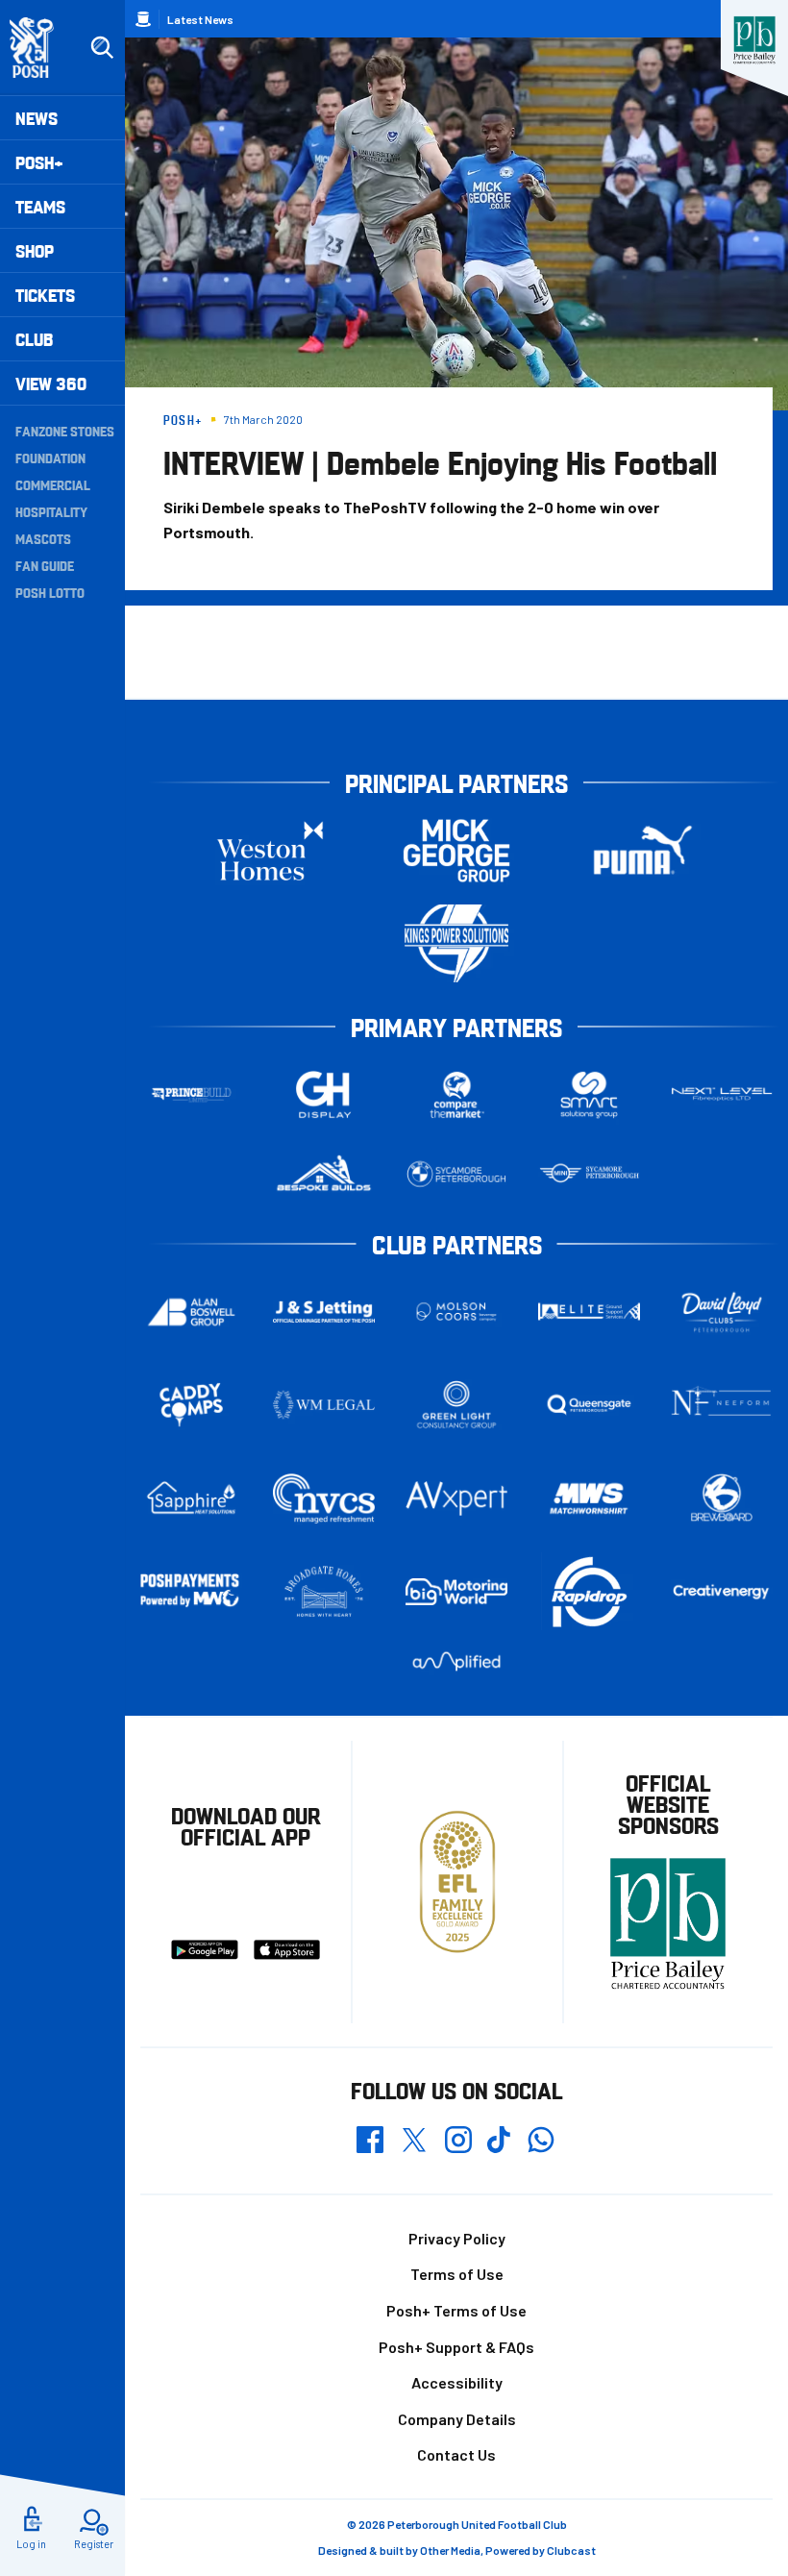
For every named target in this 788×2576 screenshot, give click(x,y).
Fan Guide (45, 565)
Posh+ (39, 162)
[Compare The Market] (456, 1094)
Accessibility (457, 2382)
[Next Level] (722, 1094)
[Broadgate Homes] (324, 1591)
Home (143, 19)
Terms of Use (457, 2274)
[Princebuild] (191, 1094)
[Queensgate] (589, 1405)
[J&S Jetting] (324, 1312)
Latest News (200, 19)
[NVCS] (324, 1498)
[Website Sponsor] (754, 40)
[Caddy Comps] (191, 1405)
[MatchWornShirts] (589, 1499)
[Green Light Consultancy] (456, 1405)
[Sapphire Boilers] (191, 1498)
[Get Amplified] (456, 1661)
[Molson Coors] (456, 1312)
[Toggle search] (102, 48)
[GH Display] (324, 1094)
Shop (35, 250)
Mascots (43, 538)
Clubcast (571, 2550)
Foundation (50, 458)
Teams (40, 206)
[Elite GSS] (589, 1312)
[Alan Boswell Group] (191, 1312)
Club (34, 339)
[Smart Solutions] (589, 1094)
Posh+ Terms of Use (456, 2310)
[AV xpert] (456, 1499)
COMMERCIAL (53, 484)
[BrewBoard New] (722, 1499)
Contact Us (456, 2454)
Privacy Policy (457, 2238)
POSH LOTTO (50, 592)
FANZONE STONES (65, 431)
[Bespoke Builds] (324, 1174)
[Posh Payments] (191, 1591)
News (37, 118)
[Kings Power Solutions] (456, 943)
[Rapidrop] (589, 1591)
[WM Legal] (324, 1405)
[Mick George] (456, 850)
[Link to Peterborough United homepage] (40, 48)
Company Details (457, 2419)
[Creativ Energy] (722, 1592)
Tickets (45, 295)
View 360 (51, 383)
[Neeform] (722, 1405)
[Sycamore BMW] (456, 1174)
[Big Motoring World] (456, 1592)
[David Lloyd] (722, 1312)
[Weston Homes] (270, 850)
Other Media (450, 2550)
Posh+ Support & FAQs (456, 2347)
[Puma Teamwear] (643, 850)
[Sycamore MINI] (589, 1174)
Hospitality (51, 511)
